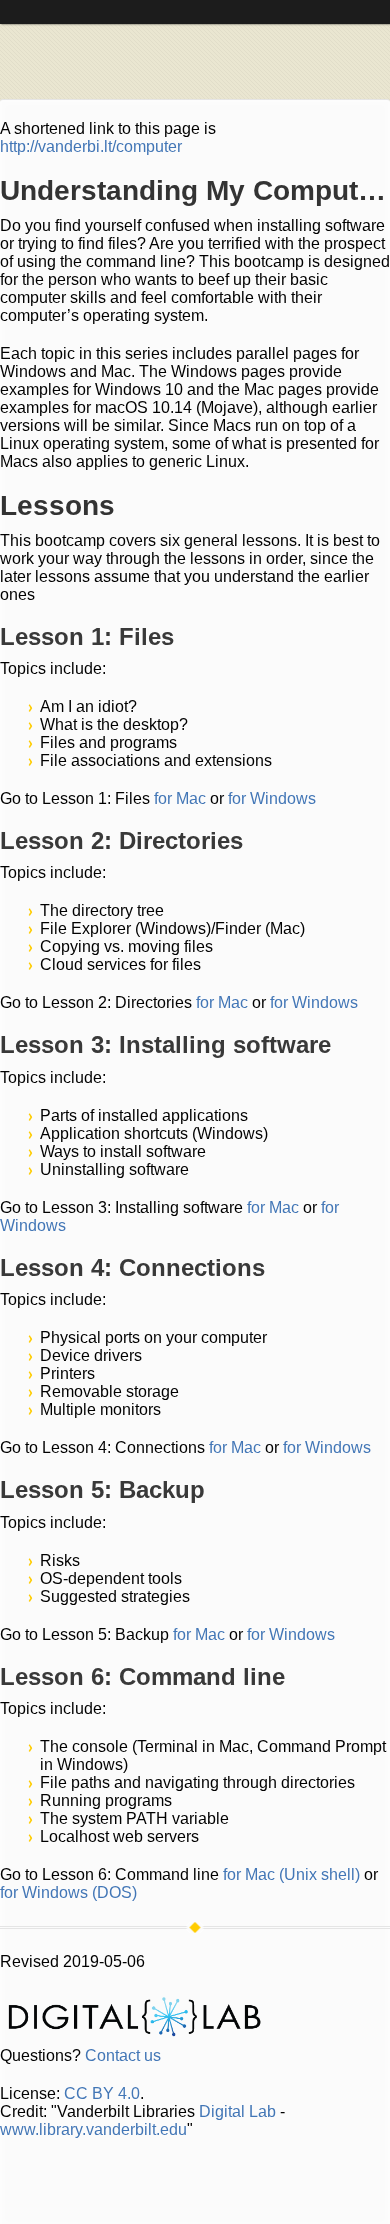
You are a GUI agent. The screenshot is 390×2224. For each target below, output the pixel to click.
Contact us (123, 2055)
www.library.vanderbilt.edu (93, 2129)
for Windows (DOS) (68, 1892)
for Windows (272, 798)
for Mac (180, 798)
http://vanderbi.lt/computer (91, 146)
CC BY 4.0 (102, 2093)
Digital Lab (237, 2111)
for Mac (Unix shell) (291, 1874)
